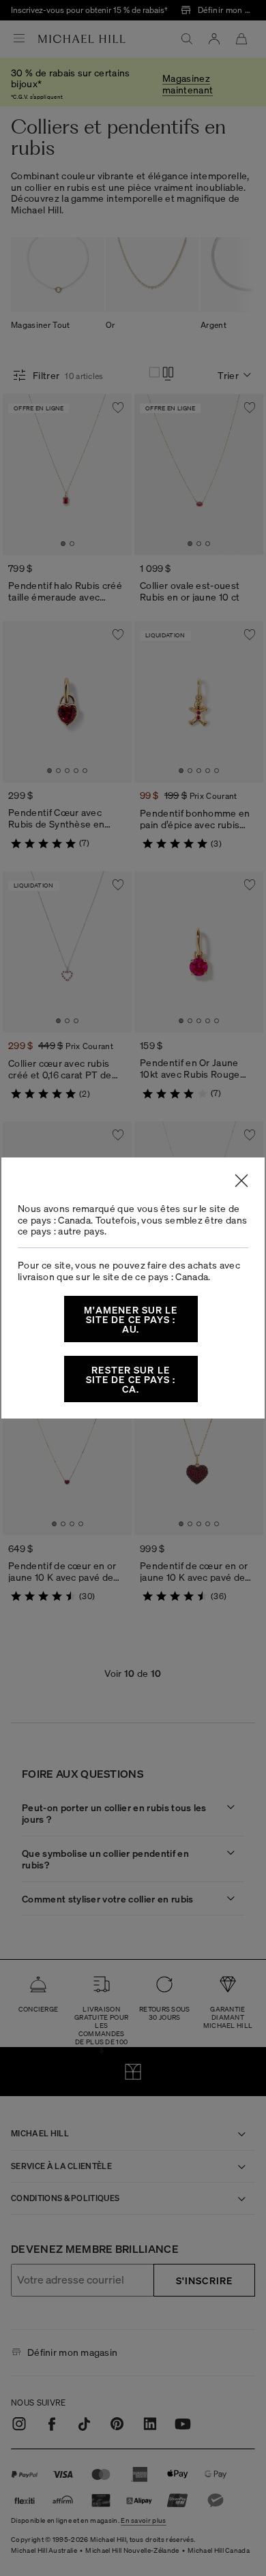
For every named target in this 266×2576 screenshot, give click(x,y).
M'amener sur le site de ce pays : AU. (131, 1319)
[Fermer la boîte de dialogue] (241, 1181)
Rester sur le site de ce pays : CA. (131, 1379)
